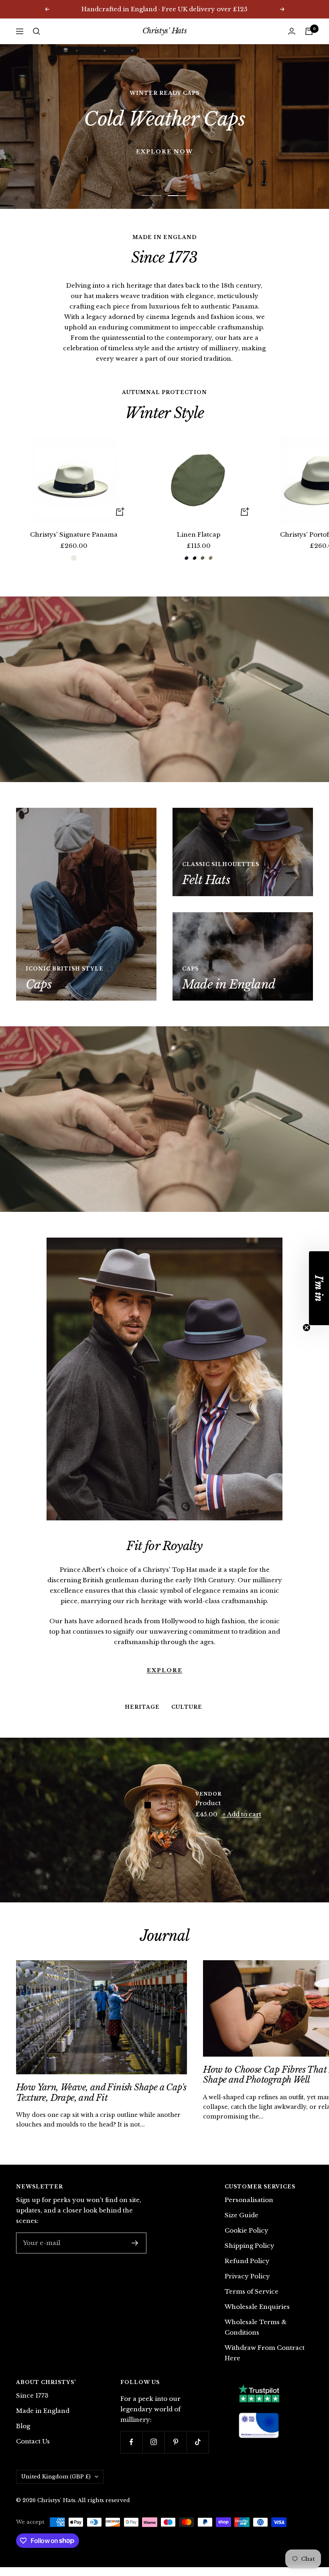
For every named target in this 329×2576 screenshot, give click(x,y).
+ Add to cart (242, 1814)
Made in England (43, 2411)
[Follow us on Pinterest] (176, 2442)
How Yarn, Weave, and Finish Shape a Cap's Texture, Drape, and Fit (101, 2093)
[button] (319, 1288)
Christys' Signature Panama (74, 534)
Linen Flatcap (199, 534)
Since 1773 (32, 2395)
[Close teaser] (307, 1328)
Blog (23, 2426)
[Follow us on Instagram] (153, 2442)
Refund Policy (247, 2261)
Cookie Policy (247, 2230)
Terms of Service (252, 2291)
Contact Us (33, 2441)
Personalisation (249, 2200)
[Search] (37, 31)
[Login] (292, 31)
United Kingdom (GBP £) (56, 2477)
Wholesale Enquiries (257, 2307)
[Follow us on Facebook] (131, 2442)
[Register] (135, 2243)
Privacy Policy (247, 2276)
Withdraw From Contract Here (265, 2353)
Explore (165, 1640)
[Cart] (309, 31)
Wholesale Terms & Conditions (256, 2327)
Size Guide (242, 2215)
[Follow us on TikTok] (198, 2442)
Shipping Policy (250, 2246)
